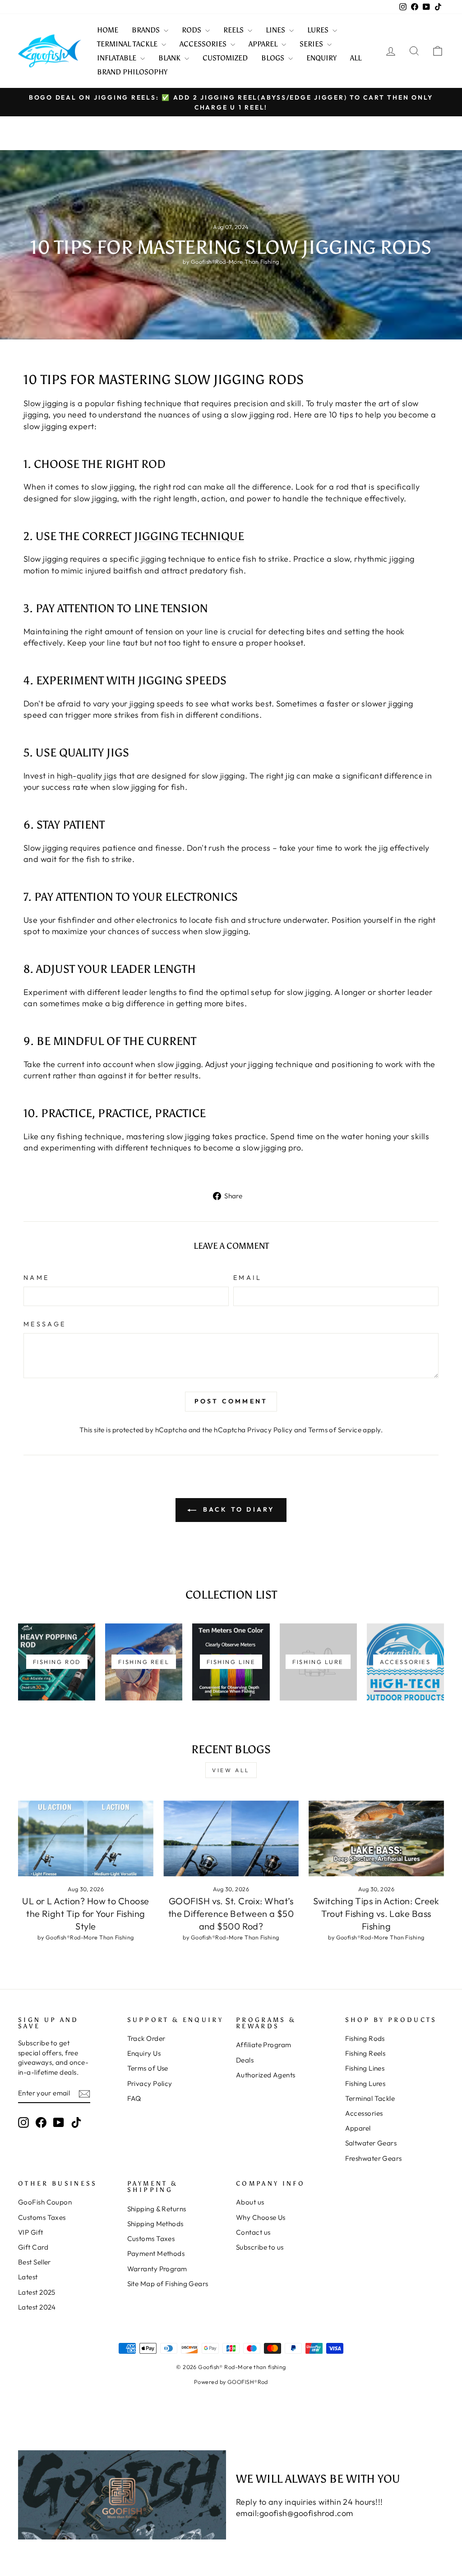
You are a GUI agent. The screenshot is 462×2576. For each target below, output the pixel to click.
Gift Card (33, 2247)
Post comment (231, 1401)
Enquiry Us (144, 2053)
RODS (192, 30)
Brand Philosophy (132, 72)
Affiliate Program (264, 2045)
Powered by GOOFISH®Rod (231, 2382)
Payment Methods (156, 2253)
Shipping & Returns (157, 2209)
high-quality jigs (87, 776)
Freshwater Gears (374, 2158)
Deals (245, 2060)
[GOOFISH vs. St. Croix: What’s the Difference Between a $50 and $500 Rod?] (231, 1839)
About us (250, 2202)
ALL (356, 58)
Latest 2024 (37, 2307)
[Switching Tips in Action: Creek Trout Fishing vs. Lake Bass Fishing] (376, 1839)
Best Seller (35, 2262)
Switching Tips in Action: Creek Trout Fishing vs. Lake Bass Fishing (376, 1914)
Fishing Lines (365, 2068)
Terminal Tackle (370, 2098)
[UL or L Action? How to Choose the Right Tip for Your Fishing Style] (86, 1839)
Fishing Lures (365, 2083)
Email (248, 1278)
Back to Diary (238, 1509)
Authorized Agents (266, 2075)
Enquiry (321, 58)
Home (108, 30)
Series (312, 44)
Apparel (358, 2128)
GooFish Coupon (45, 2202)
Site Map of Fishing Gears (168, 2284)
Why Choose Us (261, 2217)
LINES (276, 30)
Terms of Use (148, 2068)
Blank (170, 58)
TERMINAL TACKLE (128, 44)
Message (45, 1324)
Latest (28, 2277)
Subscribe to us (260, 2247)
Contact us (253, 2232)
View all (231, 1770)
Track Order (146, 2038)
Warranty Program (157, 2269)
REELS (234, 30)
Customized (225, 58)
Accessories (364, 2113)
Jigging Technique (189, 536)
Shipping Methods (155, 2224)
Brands (147, 30)
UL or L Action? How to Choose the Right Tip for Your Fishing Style (85, 1914)
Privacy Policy (270, 1430)
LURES (319, 30)
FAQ (134, 2098)
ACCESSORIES (204, 44)
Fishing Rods (365, 2038)
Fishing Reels (365, 2053)
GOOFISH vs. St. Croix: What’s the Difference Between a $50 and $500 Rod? (231, 1914)
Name (36, 1278)
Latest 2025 (37, 2292)
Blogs (274, 58)
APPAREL (264, 44)
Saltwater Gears (371, 2143)
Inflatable (118, 58)
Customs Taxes (42, 2217)
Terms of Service (335, 1430)
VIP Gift (31, 2232)
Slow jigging (46, 403)
